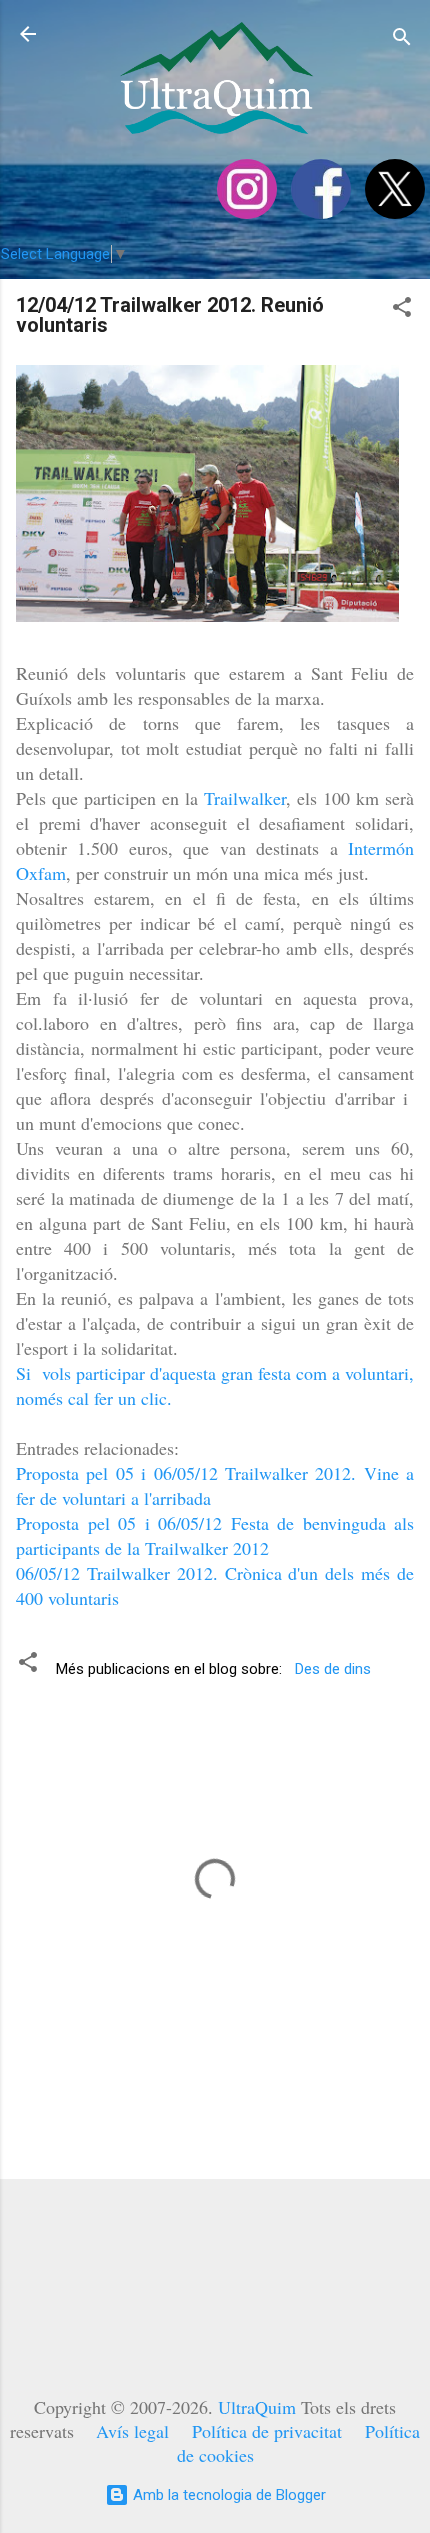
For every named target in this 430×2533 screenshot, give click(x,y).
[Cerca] (402, 40)
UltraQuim (257, 2407)
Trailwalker (245, 798)
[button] (402, 310)
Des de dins (333, 1669)
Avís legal (132, 2431)
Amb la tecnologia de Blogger (227, 2495)
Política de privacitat (267, 2431)
